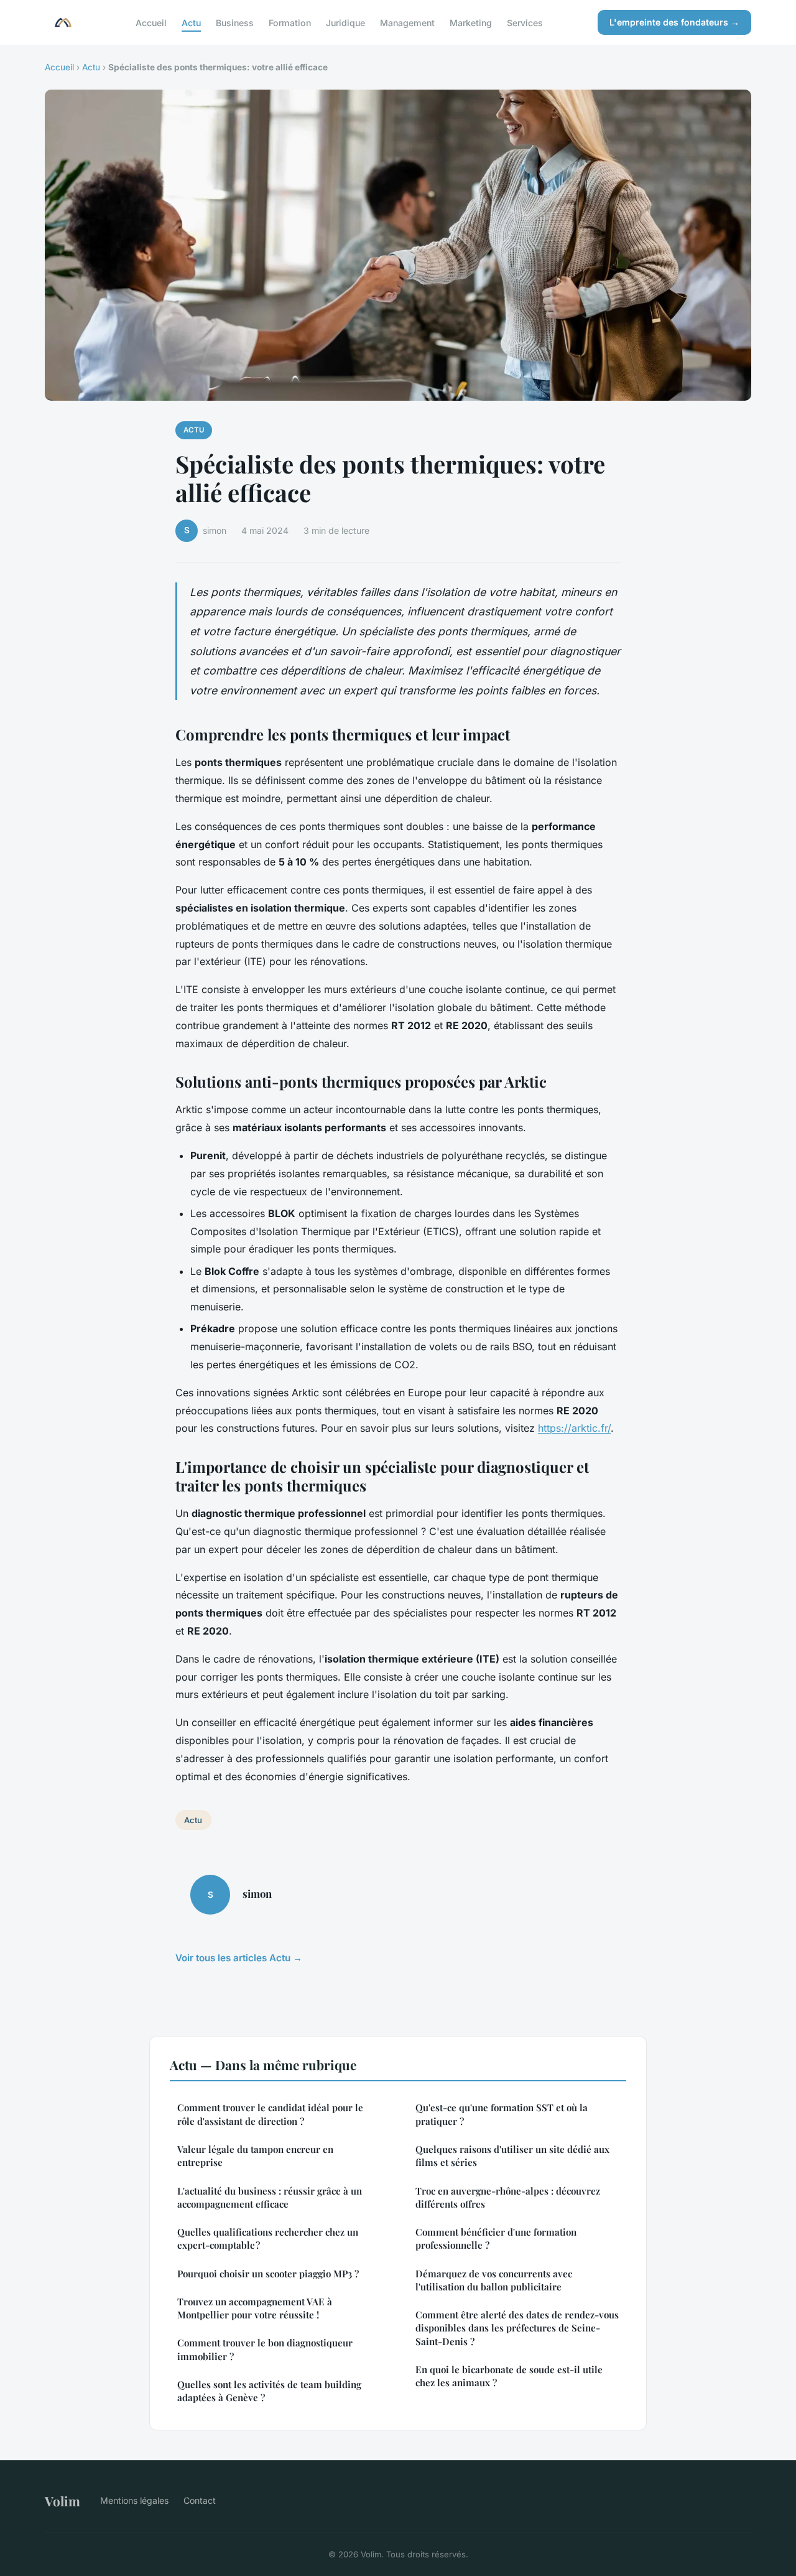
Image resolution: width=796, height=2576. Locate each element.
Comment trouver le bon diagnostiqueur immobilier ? (265, 2349)
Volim (62, 2501)
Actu (191, 22)
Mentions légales (134, 2500)
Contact (200, 2500)
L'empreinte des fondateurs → (674, 22)
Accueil (151, 22)
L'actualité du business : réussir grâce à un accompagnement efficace (270, 2197)
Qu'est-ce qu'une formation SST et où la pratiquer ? (502, 2114)
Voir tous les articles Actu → (239, 1958)
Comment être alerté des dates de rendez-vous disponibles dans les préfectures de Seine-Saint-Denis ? (517, 2328)
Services (525, 22)
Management (407, 22)
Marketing (471, 22)
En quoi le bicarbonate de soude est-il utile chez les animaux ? (509, 2376)
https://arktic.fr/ (574, 1428)
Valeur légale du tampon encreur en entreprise (255, 2156)
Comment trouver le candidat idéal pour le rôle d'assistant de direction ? (270, 2114)
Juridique (345, 22)
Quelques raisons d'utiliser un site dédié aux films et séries (512, 2156)
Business (235, 22)
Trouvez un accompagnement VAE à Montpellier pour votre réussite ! (255, 2308)
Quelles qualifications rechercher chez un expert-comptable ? (268, 2238)
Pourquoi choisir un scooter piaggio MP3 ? (268, 2274)
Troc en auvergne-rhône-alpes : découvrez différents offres (508, 2197)
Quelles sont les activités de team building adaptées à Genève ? (269, 2391)
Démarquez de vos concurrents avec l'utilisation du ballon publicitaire (494, 2280)
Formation (290, 22)
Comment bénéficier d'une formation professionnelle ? (496, 2238)
